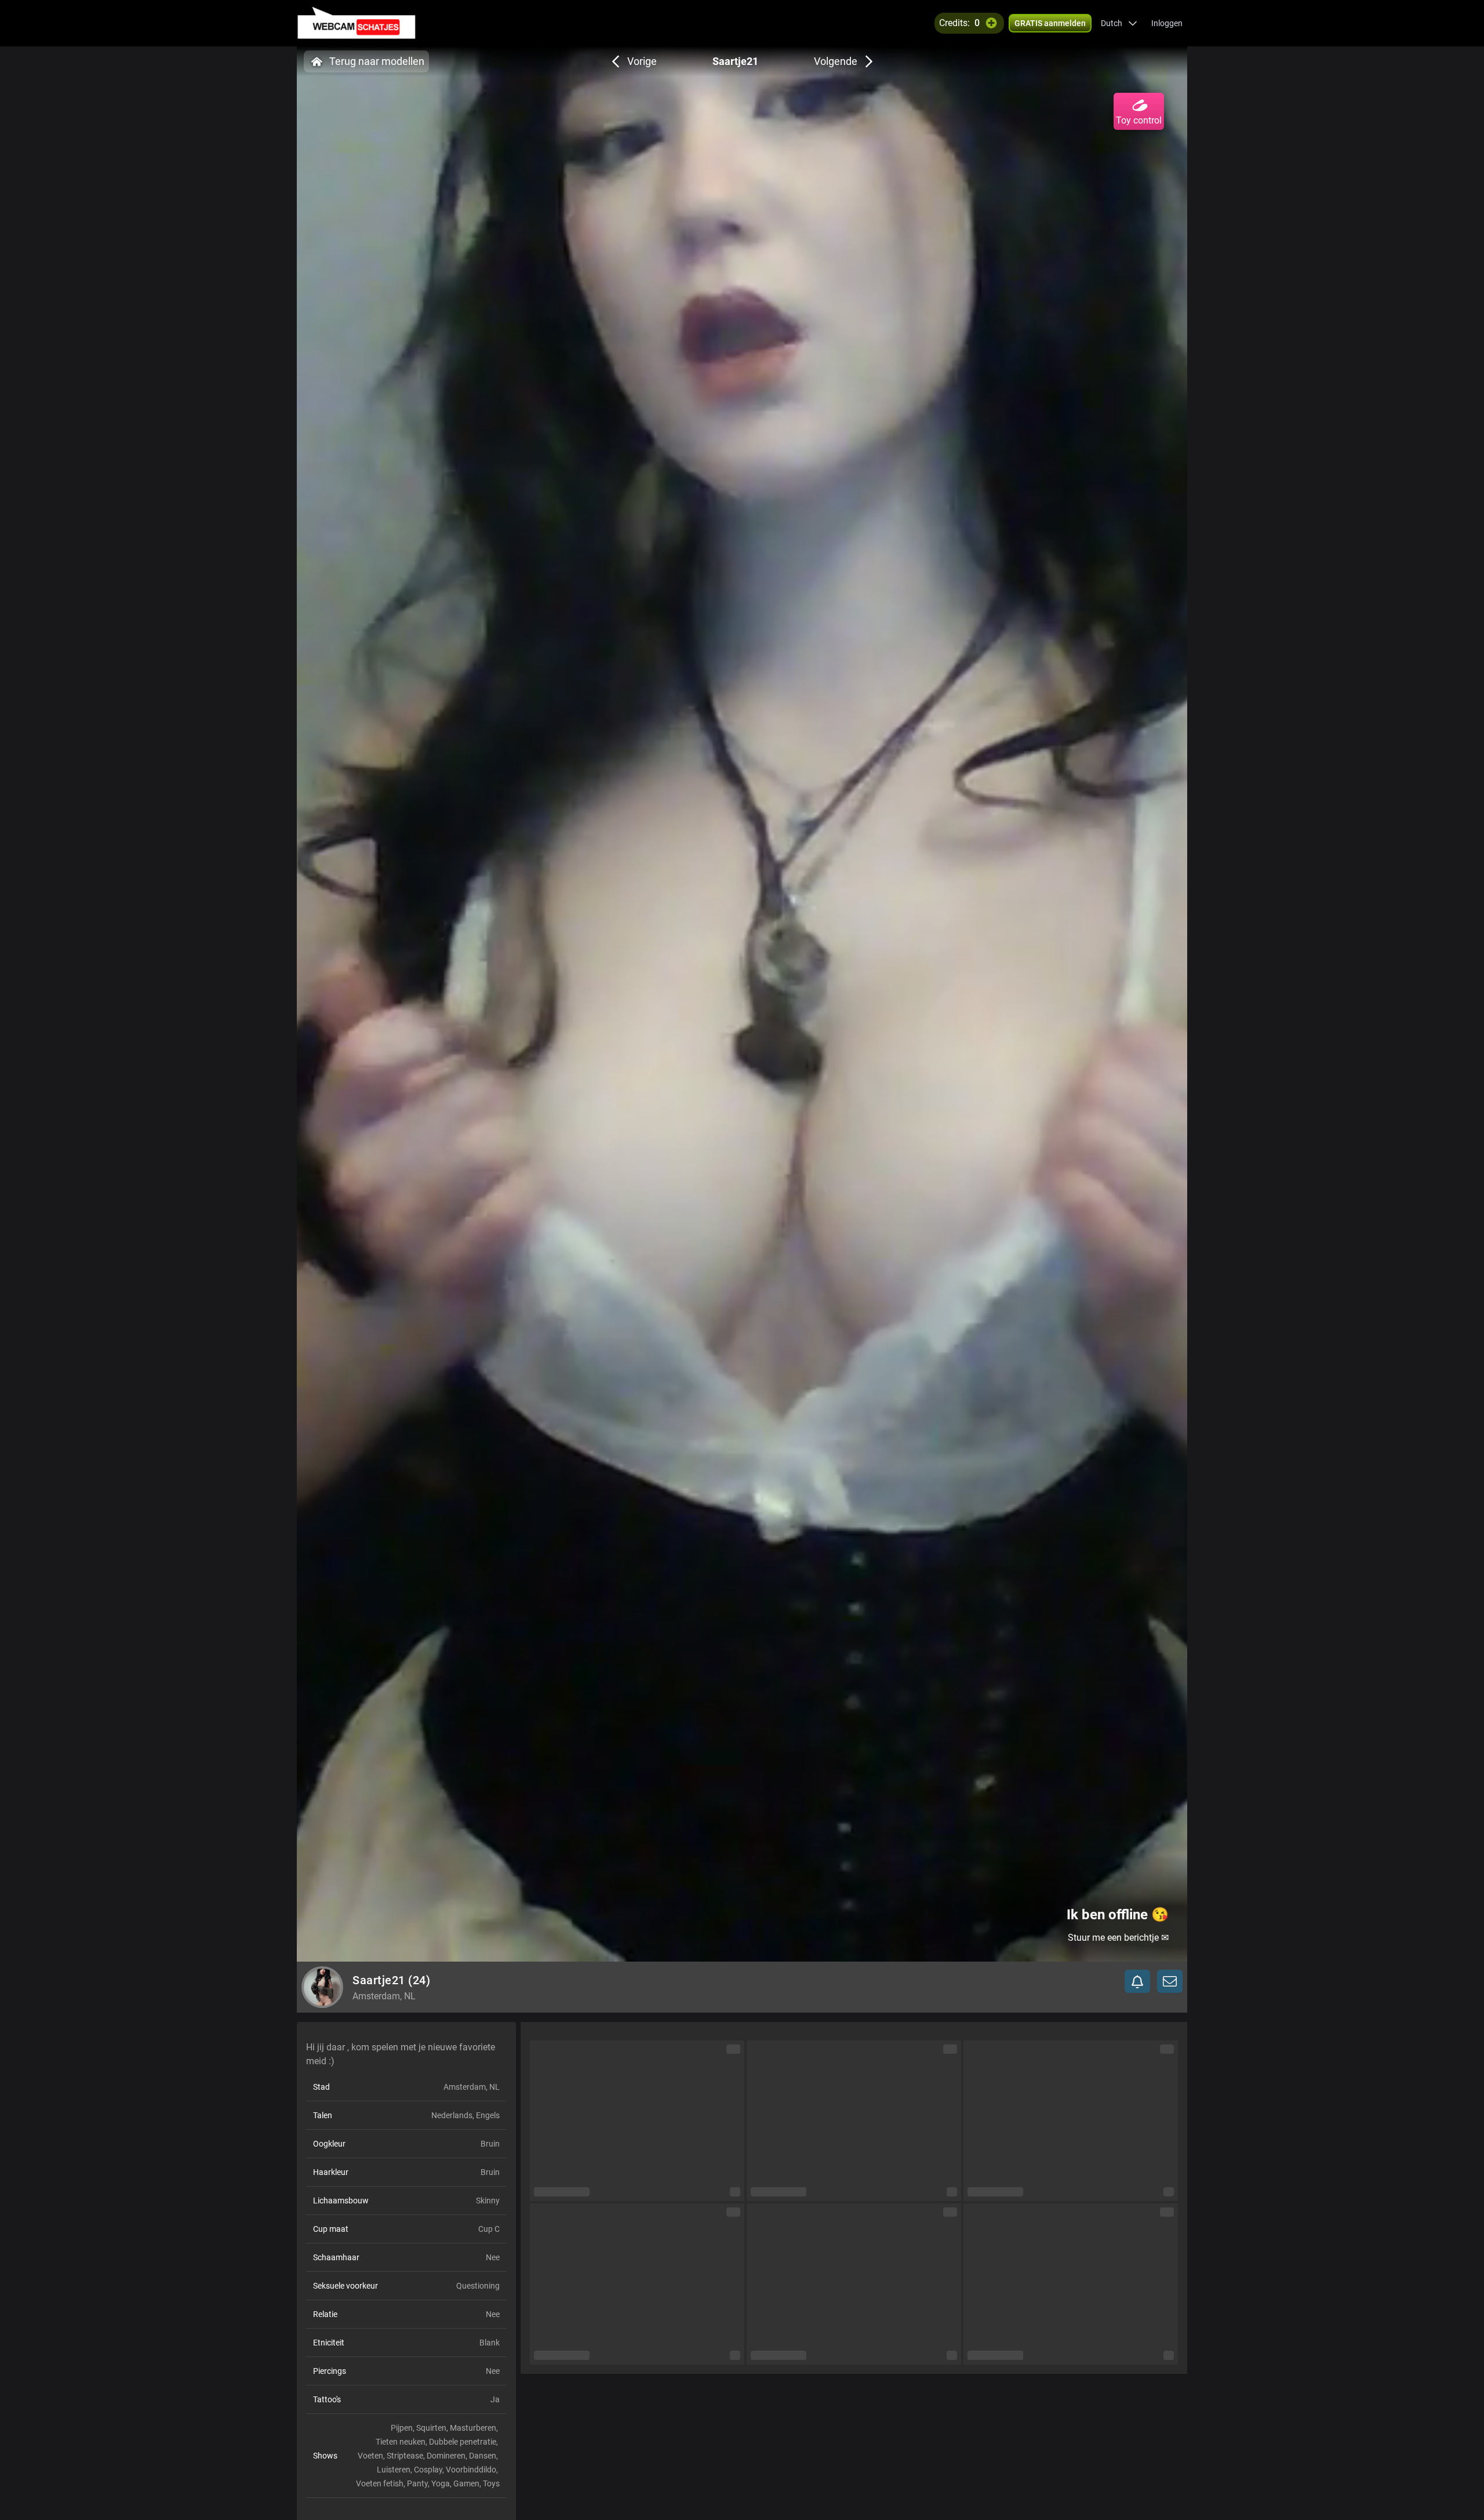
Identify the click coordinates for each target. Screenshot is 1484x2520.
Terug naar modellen (377, 61)
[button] (1119, 23)
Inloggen (1167, 23)
